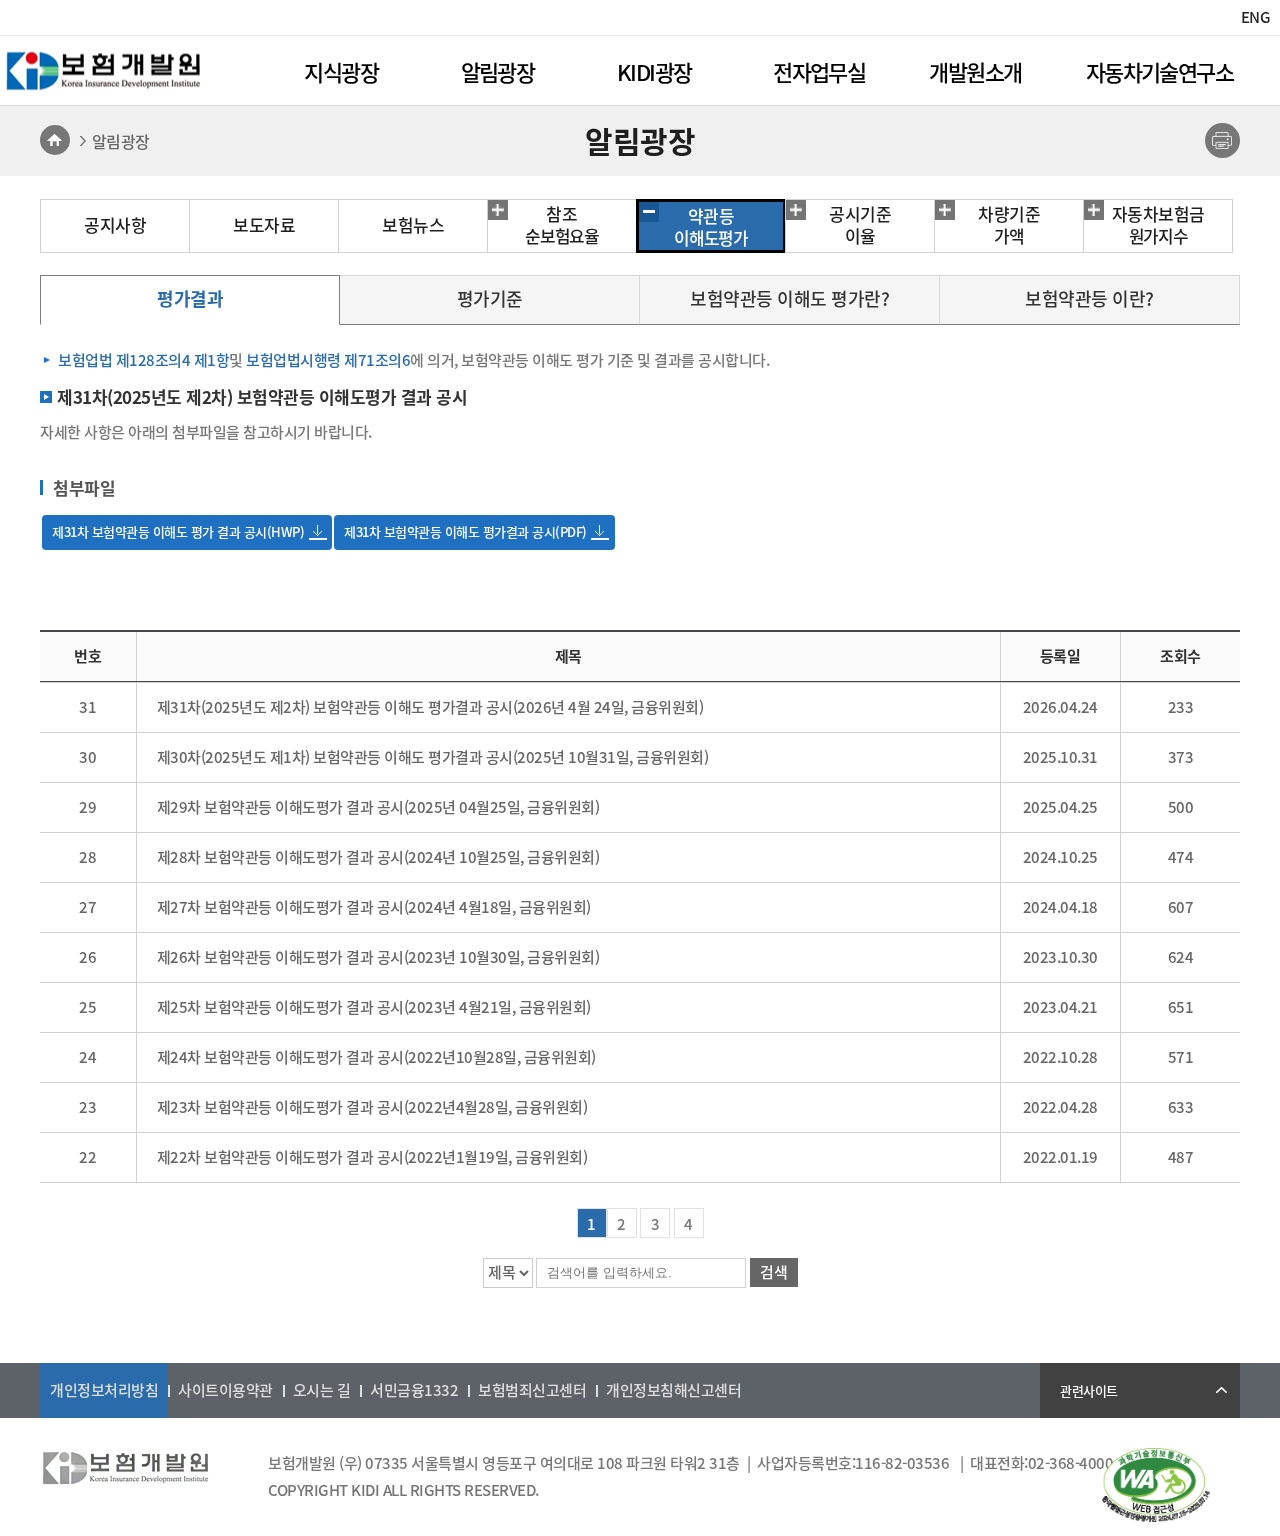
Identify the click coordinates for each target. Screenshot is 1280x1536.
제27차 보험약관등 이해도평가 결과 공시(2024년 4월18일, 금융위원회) (374, 907)
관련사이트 (1089, 1390)
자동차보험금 (1158, 225)
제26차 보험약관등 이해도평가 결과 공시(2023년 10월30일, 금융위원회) (378, 957)
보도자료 (264, 225)
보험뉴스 (413, 225)
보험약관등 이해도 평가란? (789, 298)
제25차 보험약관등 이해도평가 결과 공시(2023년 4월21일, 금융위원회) (374, 1007)
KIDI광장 (654, 71)
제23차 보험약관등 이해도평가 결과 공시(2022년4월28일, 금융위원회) (372, 1107)
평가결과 (190, 298)
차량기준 (1009, 225)
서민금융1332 (414, 1390)
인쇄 (1222, 140)
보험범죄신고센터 (532, 1390)
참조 (562, 225)
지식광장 (341, 71)
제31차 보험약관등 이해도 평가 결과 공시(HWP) (178, 531)
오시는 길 (322, 1390)
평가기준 (490, 298)
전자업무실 (819, 71)
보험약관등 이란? (1089, 298)
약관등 (711, 227)
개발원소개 (975, 71)
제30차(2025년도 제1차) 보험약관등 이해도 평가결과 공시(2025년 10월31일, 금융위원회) (433, 757)
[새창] (1156, 1516)
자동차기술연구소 (1159, 71)
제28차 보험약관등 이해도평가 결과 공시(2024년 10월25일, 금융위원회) (378, 857)
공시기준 (860, 225)
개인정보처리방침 (104, 1390)
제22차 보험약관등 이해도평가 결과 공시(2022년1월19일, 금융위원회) (372, 1157)
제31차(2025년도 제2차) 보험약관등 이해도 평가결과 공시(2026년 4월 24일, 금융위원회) (430, 707)
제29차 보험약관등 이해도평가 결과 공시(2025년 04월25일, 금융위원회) (378, 807)
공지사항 (115, 225)
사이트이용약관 (225, 1390)
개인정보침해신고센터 (673, 1390)
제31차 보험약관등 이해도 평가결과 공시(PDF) (465, 531)
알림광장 (498, 71)
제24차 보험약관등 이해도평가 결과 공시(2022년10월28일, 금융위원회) (376, 1057)
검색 (774, 1272)
